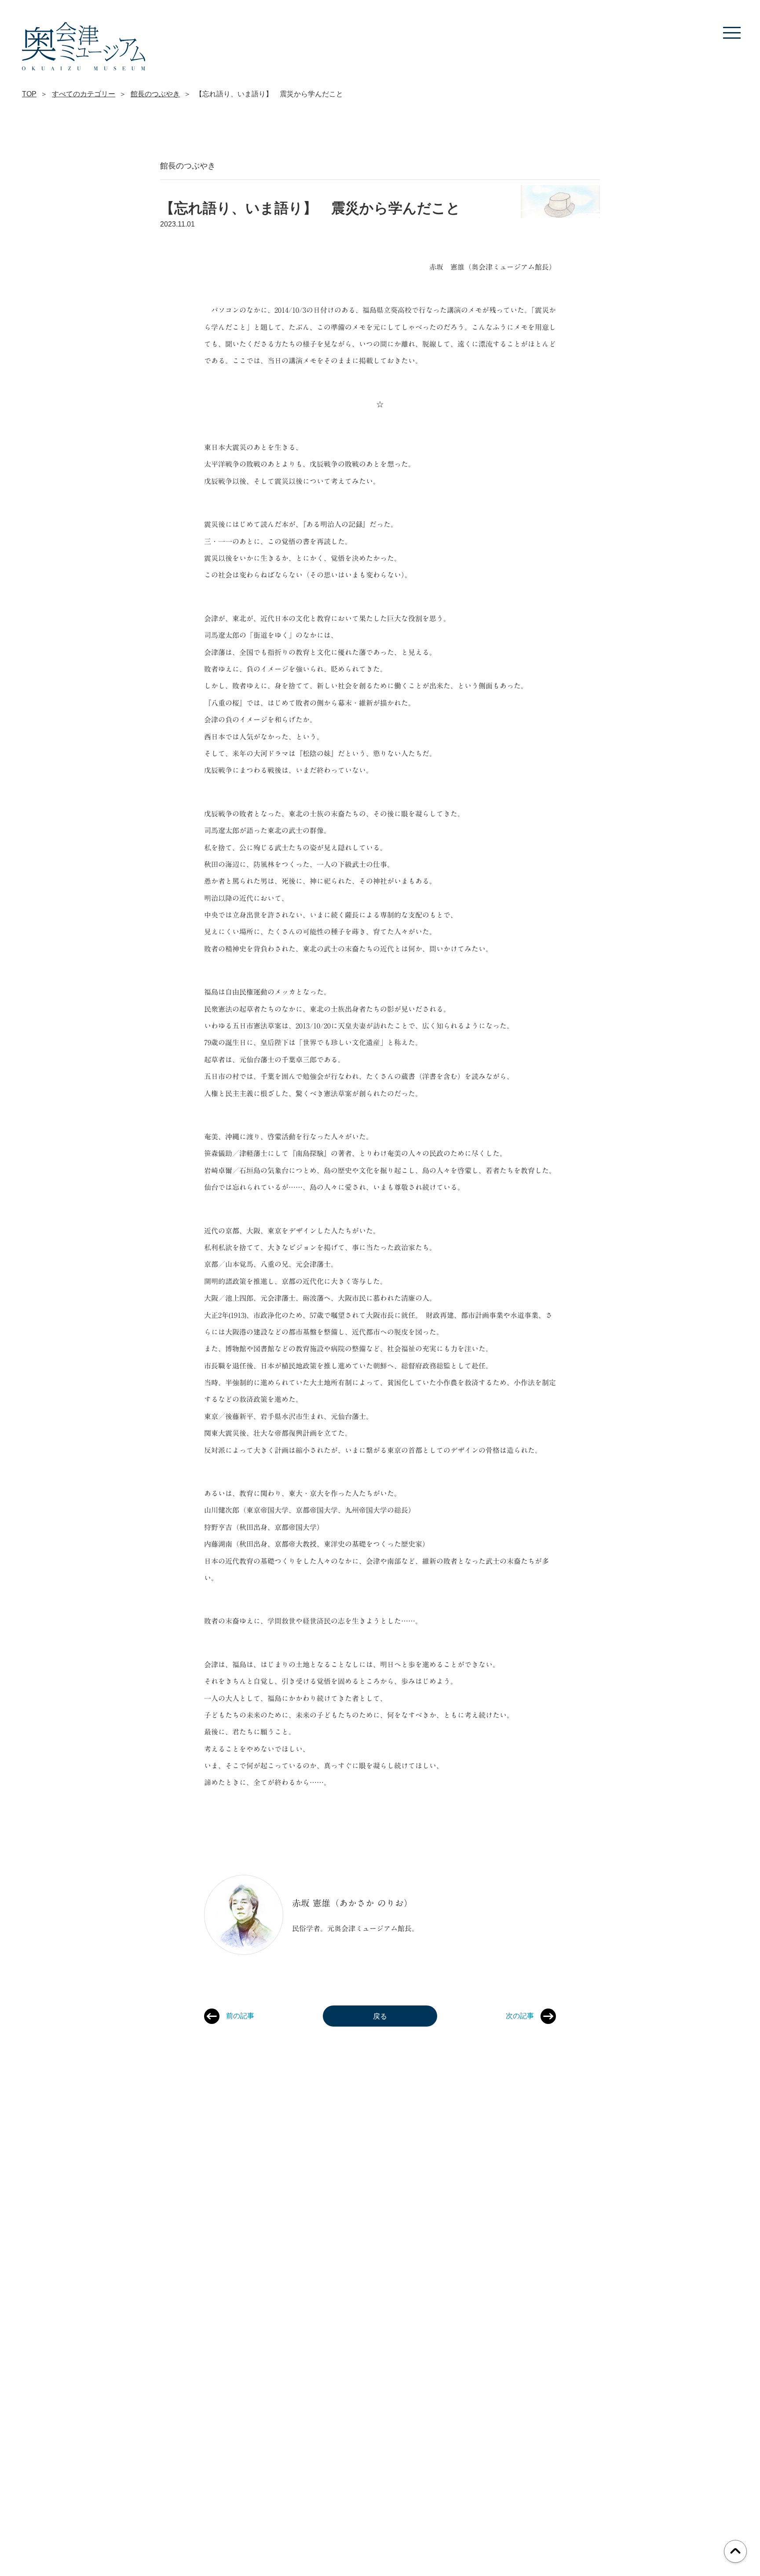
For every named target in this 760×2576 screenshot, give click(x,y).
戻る (380, 2016)
